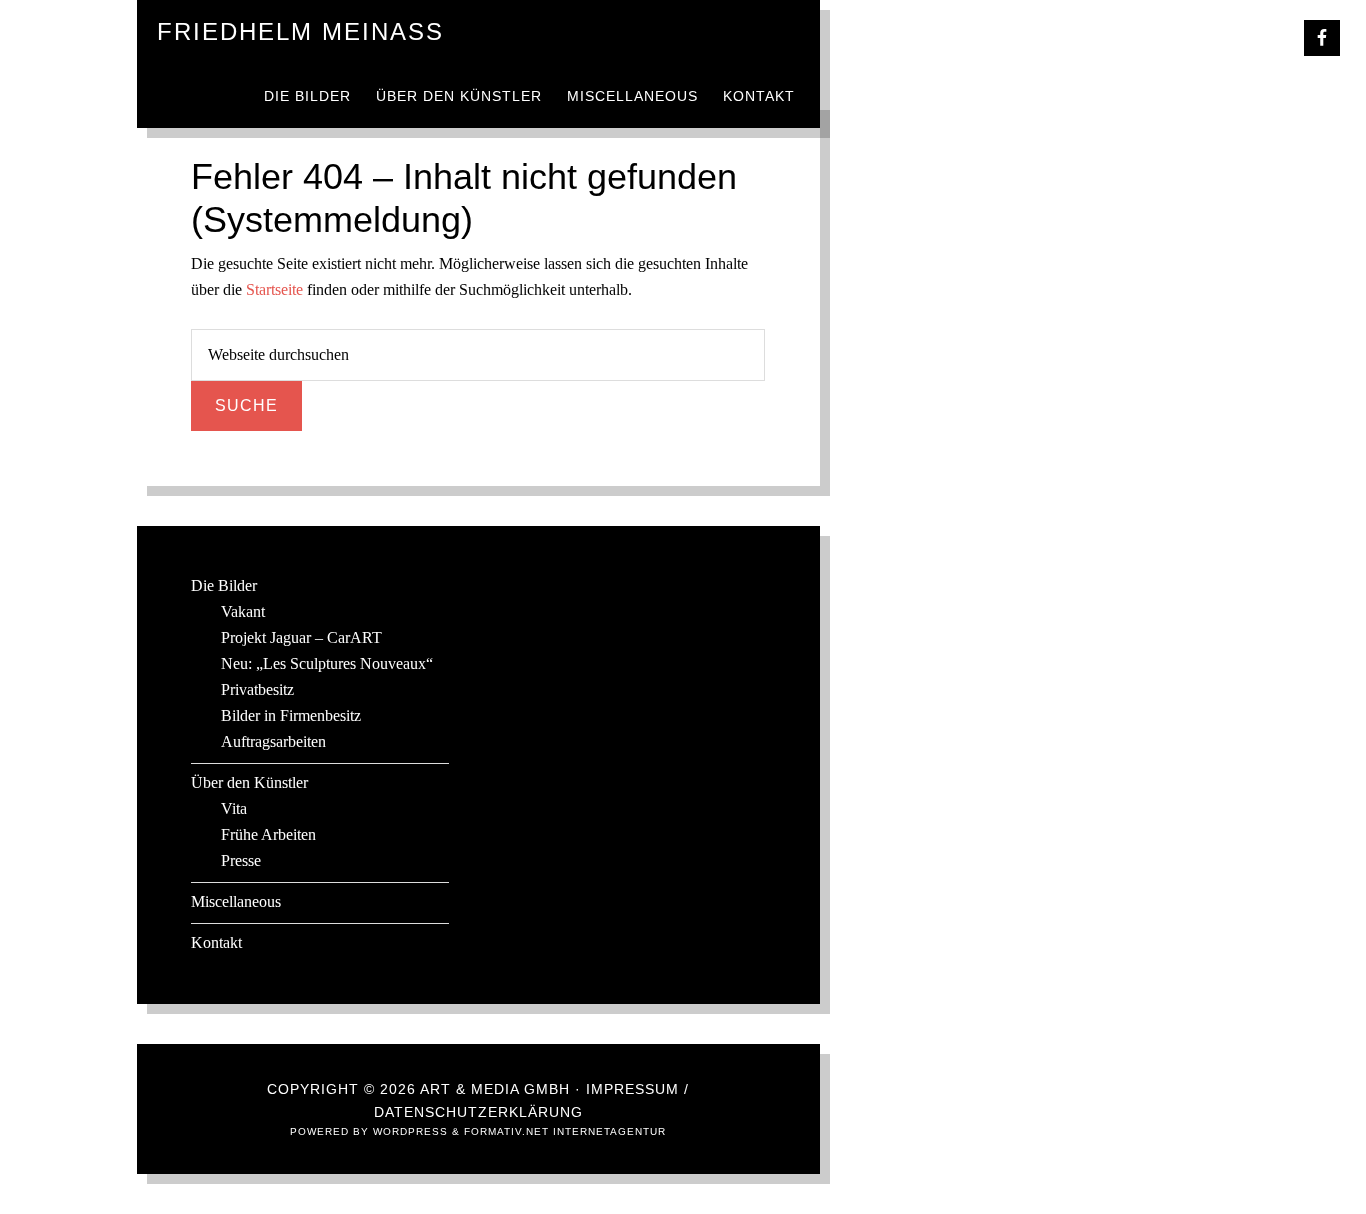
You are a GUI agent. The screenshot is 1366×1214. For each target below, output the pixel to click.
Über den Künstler (249, 782)
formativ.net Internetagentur (565, 1131)
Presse (241, 860)
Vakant (243, 611)
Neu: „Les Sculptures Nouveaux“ (327, 663)
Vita (234, 808)
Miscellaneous (236, 901)
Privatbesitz (257, 689)
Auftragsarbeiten (273, 741)
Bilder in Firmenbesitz (291, 715)
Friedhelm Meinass (300, 31)
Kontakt (216, 942)
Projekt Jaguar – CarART (301, 637)
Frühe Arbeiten (268, 834)
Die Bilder (224, 585)
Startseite (274, 289)
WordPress (410, 1131)
